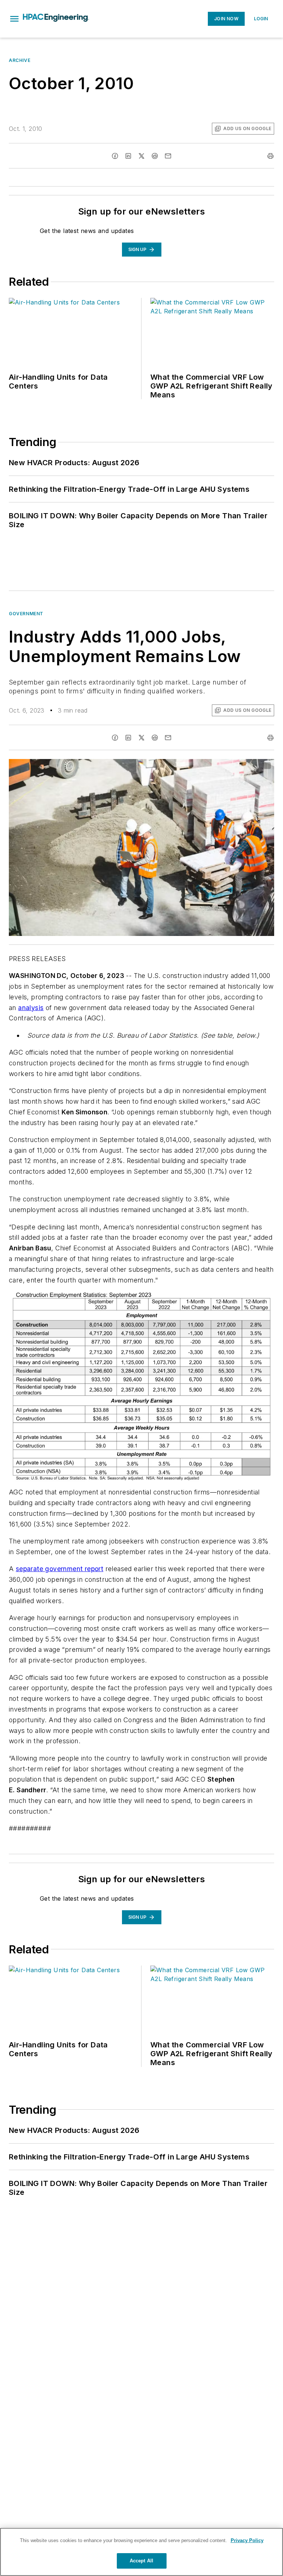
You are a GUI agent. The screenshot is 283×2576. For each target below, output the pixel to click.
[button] (14, 19)
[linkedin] (128, 156)
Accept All (141, 2561)
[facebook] (115, 156)
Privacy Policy (247, 2540)
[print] (270, 156)
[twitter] (141, 156)
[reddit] (155, 156)
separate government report (60, 1569)
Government (26, 614)
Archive (20, 60)
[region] (141, 2552)
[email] (168, 156)
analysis (31, 1008)
